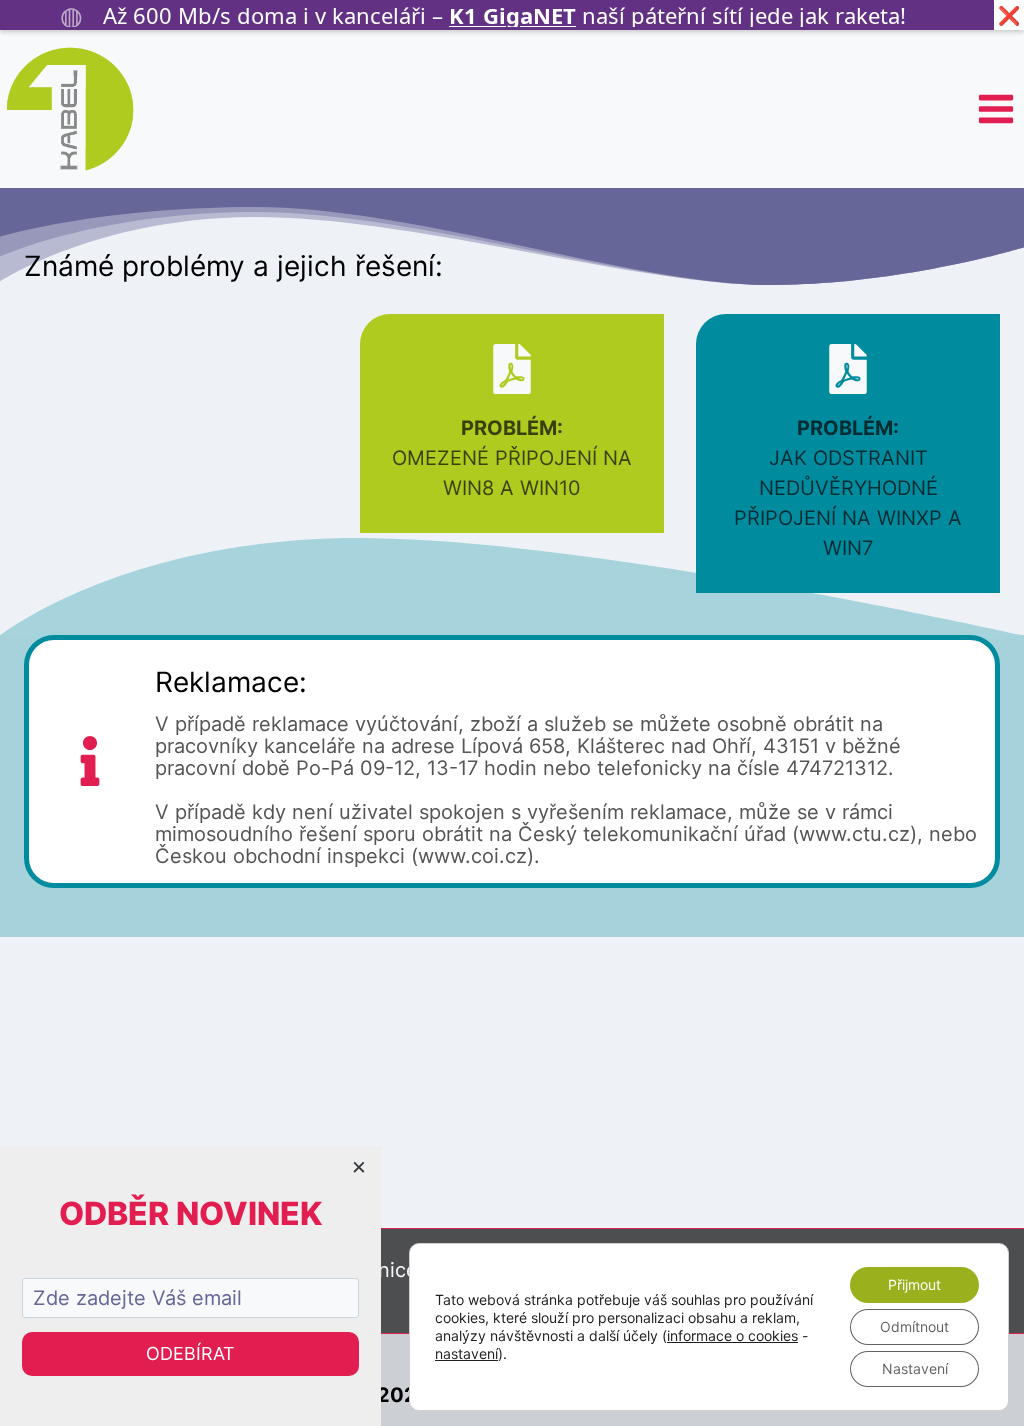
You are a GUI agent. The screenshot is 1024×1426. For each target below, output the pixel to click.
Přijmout (914, 1284)
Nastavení (915, 1368)
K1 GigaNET (512, 15)
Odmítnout (914, 1326)
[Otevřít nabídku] (995, 108)
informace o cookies (732, 1335)
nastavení (466, 1353)
